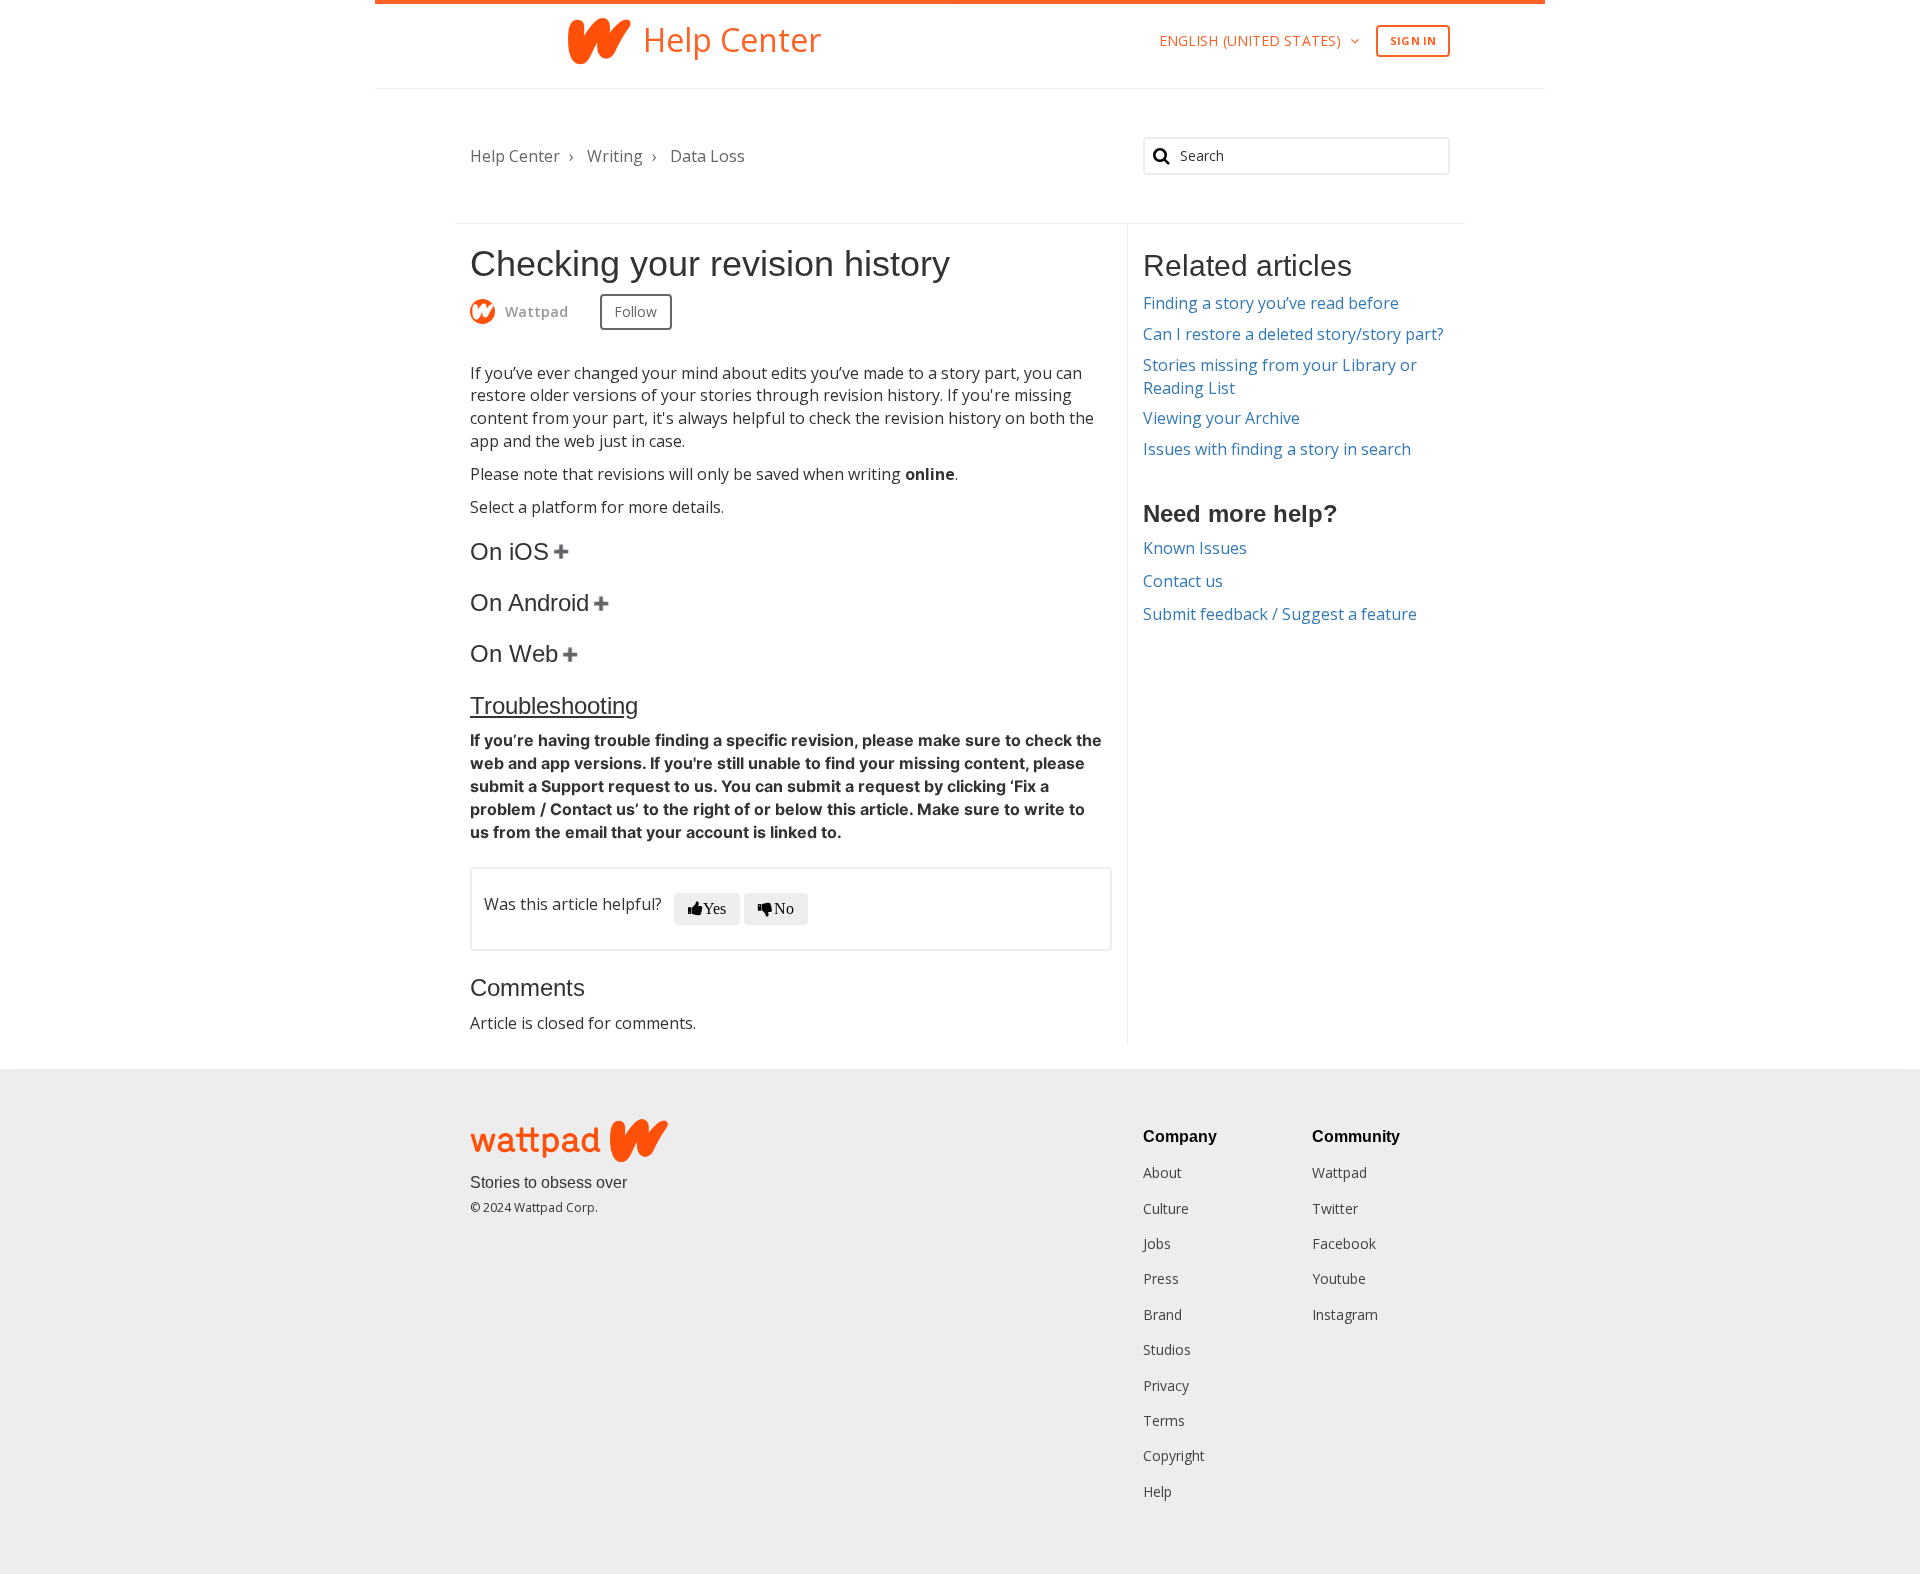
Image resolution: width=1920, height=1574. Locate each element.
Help (1157, 1491)
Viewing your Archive (1221, 418)
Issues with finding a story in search (1277, 449)
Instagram (1345, 1314)
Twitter (1335, 1208)
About (1162, 1172)
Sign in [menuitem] (1413, 40)
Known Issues (1195, 548)
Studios (1167, 1349)
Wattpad (1339, 1172)
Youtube (1339, 1278)
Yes (714, 908)
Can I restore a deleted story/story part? (1293, 334)
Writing (615, 156)
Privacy (1166, 1385)
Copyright (1174, 1455)
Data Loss (707, 156)
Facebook (1344, 1243)
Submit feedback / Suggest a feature (1280, 614)
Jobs (1157, 1243)
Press (1161, 1278)
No (784, 908)
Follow (636, 311)
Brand (1162, 1314)
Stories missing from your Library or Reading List (1280, 376)
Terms (1164, 1420)
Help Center (515, 156)
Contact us (1183, 581)
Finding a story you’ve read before (1271, 303)
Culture (1166, 1208)
